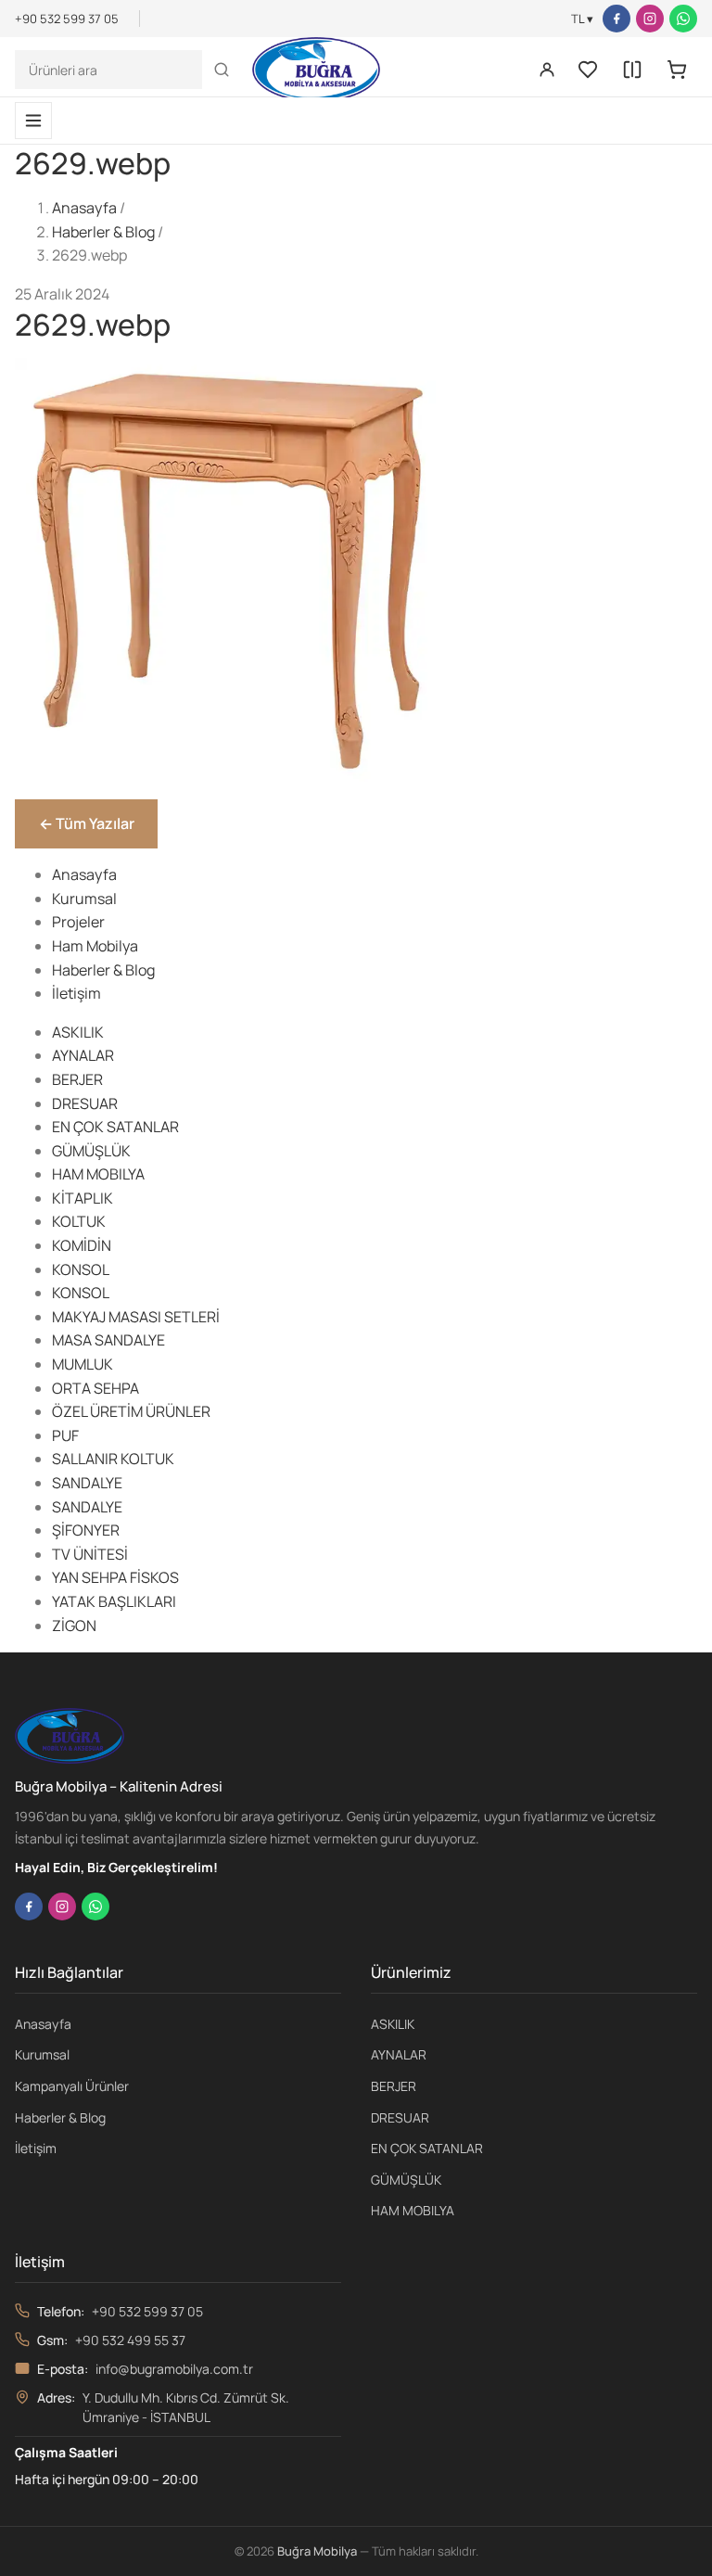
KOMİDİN (82, 1245)
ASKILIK (78, 1032)
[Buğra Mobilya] (316, 70)
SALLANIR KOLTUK (113, 1459)
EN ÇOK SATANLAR (115, 1127)
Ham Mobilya (95, 946)
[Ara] (222, 70)
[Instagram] (650, 19)
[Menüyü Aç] (33, 121)
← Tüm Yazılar (87, 823)
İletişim (76, 993)
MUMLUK (83, 1364)
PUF (65, 1435)
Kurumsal (84, 899)
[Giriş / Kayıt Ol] (547, 70)
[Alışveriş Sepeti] (677, 70)
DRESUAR (85, 1103)
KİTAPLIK (83, 1198)
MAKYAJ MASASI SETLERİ (136, 1317)
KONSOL (81, 1269)
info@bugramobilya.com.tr (174, 2369)
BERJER (77, 1079)
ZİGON (74, 1626)
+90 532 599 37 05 (147, 2311)
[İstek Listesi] (588, 70)
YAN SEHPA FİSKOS (115, 1577)
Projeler (78, 922)
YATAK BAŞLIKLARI (114, 1601)
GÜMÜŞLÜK (91, 1151)
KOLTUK (79, 1221)
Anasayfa (84, 208)
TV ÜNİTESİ (90, 1554)
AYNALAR (83, 1055)
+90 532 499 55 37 (130, 2340)
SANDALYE (87, 1483)
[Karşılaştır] (632, 70)
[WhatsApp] (683, 19)
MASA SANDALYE (108, 1340)
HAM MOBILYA (98, 1174)
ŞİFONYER (86, 1530)
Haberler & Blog (103, 232)
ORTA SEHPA (95, 1388)
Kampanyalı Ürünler (72, 2086)
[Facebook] (617, 19)
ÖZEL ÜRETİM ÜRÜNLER (131, 1411)
